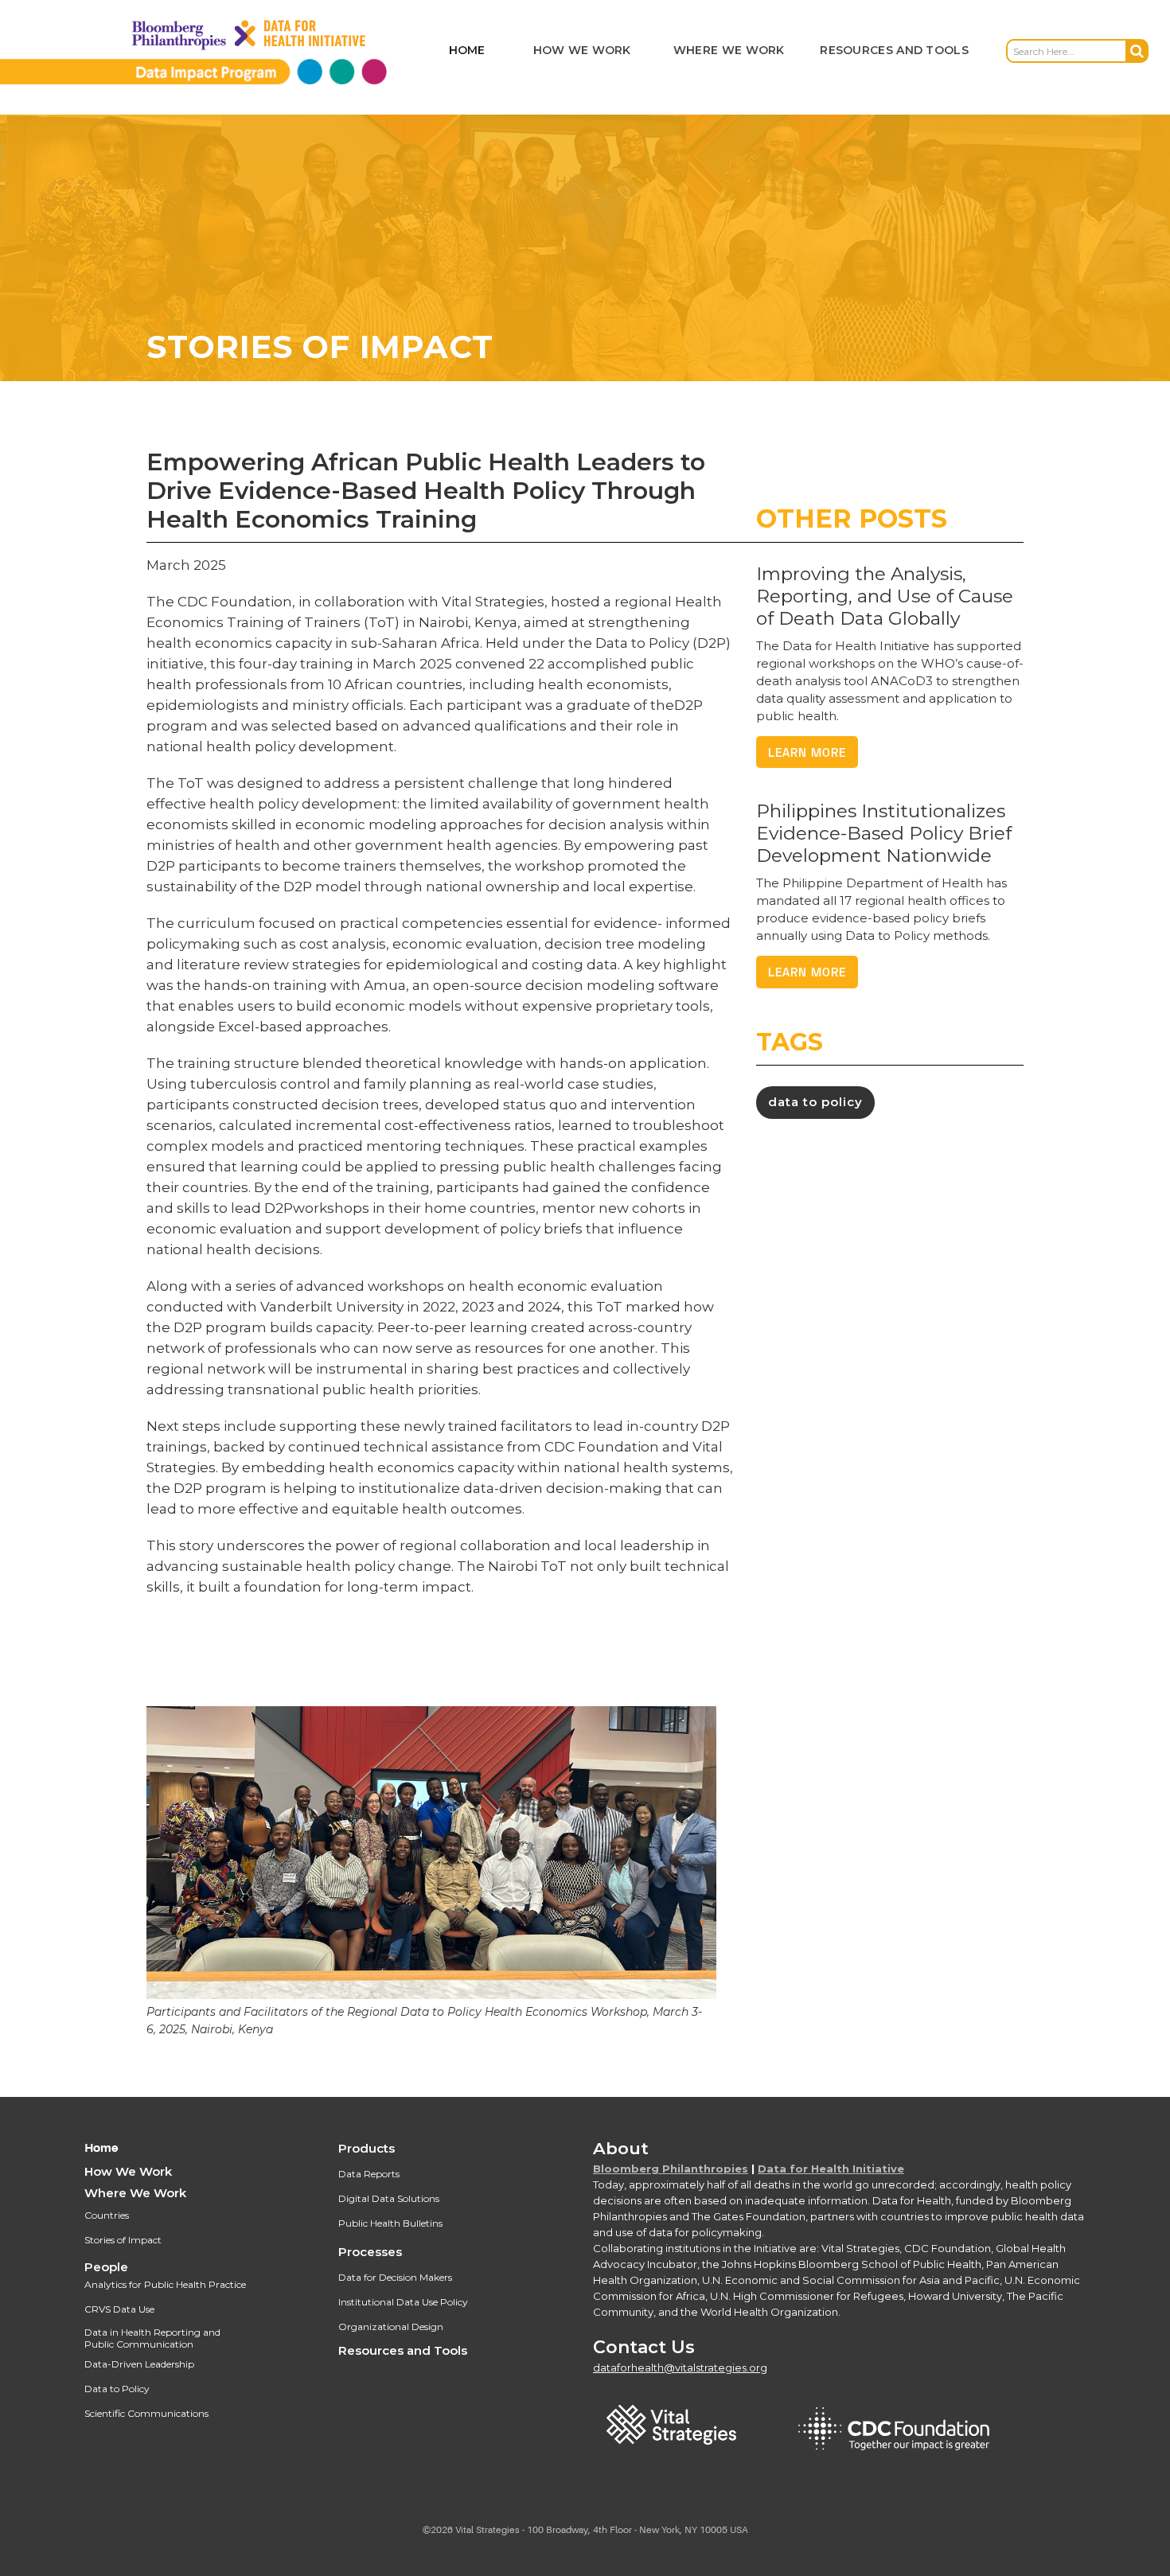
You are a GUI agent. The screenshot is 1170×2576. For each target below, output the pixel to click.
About (621, 2148)
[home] (219, 51)
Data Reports (369, 2174)
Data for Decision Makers (395, 2277)
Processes (370, 2252)
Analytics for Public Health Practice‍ (165, 2284)
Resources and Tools (403, 2350)
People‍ (106, 2267)
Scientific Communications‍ (146, 2413)
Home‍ (101, 2148)
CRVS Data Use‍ (119, 2309)
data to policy (815, 1102)
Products (367, 2148)
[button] (582, 51)
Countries (107, 2215)
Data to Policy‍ (117, 2389)
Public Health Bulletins (390, 2223)
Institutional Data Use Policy (403, 2302)
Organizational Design (391, 2327)
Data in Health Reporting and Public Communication (152, 2338)
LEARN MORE (807, 752)
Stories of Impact (123, 2240)
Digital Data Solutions (389, 2198)
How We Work (128, 2171)
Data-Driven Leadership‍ (139, 2364)
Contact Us (644, 2347)
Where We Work (135, 2193)
